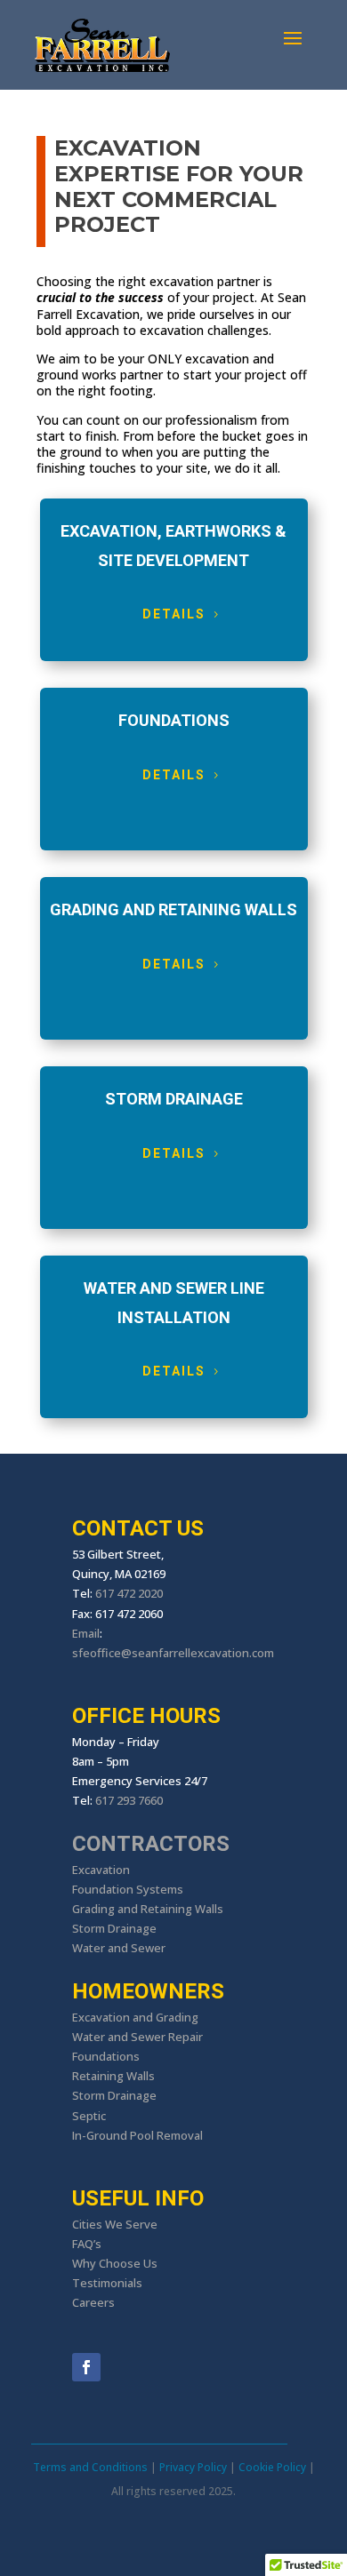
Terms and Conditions (90, 2467)
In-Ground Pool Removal (137, 2135)
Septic (89, 2116)
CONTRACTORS (151, 1844)
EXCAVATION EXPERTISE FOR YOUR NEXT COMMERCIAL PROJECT (179, 187)
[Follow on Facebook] (86, 2367)
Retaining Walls (113, 2076)
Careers (93, 2302)
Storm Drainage (114, 1928)
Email (86, 1633)
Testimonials (107, 2283)
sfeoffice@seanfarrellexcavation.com (173, 1653)
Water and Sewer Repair (137, 2037)
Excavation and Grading (135, 2017)
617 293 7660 (129, 1800)
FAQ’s (87, 2244)
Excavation (101, 1870)
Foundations (106, 2056)
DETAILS (174, 614)
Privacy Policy (193, 2467)
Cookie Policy (272, 2467)
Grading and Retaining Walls (148, 1909)
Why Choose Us (115, 2263)
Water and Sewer (119, 1948)
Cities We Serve (115, 2224)
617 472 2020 (129, 1593)
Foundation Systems (128, 1889)
